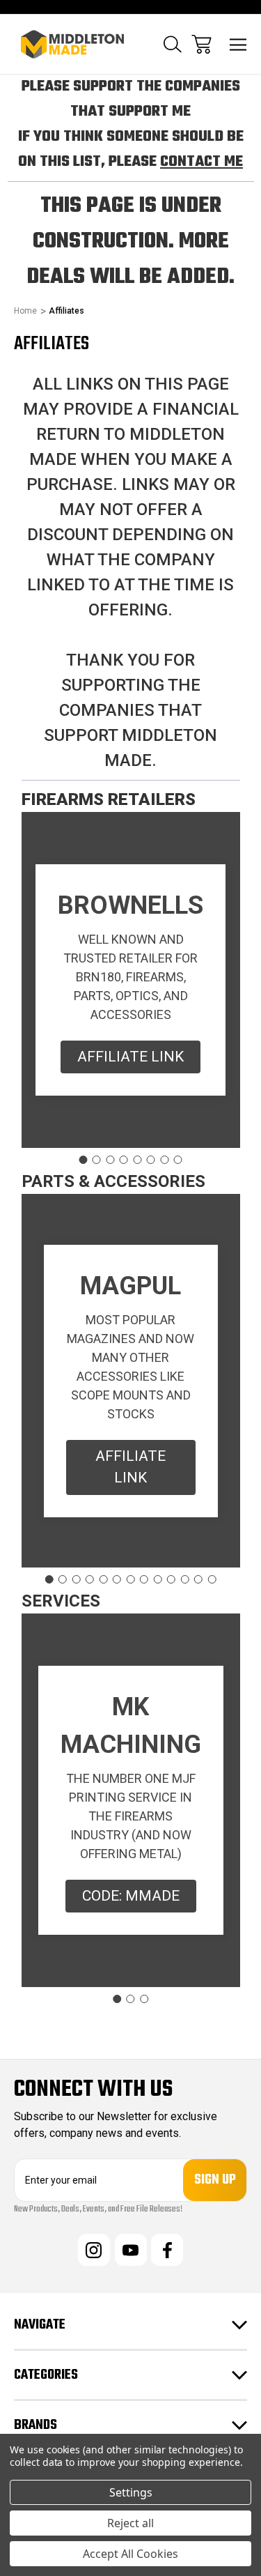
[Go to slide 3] (110, 1160)
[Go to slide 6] (151, 1160)
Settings (131, 2492)
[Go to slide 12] (198, 1579)
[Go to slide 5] (137, 1160)
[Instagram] (94, 2250)
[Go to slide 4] (124, 1160)
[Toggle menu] (238, 44)
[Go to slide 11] (185, 1579)
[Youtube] (131, 2250)
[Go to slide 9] (158, 1579)
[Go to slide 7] (164, 1160)
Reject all (130, 2523)
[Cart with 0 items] (201, 44)
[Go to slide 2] (97, 1160)
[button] (130, 1057)
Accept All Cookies (130, 2554)
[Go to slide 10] (171, 1579)
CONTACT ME (201, 162)
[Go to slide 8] (178, 1160)
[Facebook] (167, 2250)
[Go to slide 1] (83, 1160)
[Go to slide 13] (212, 1579)
